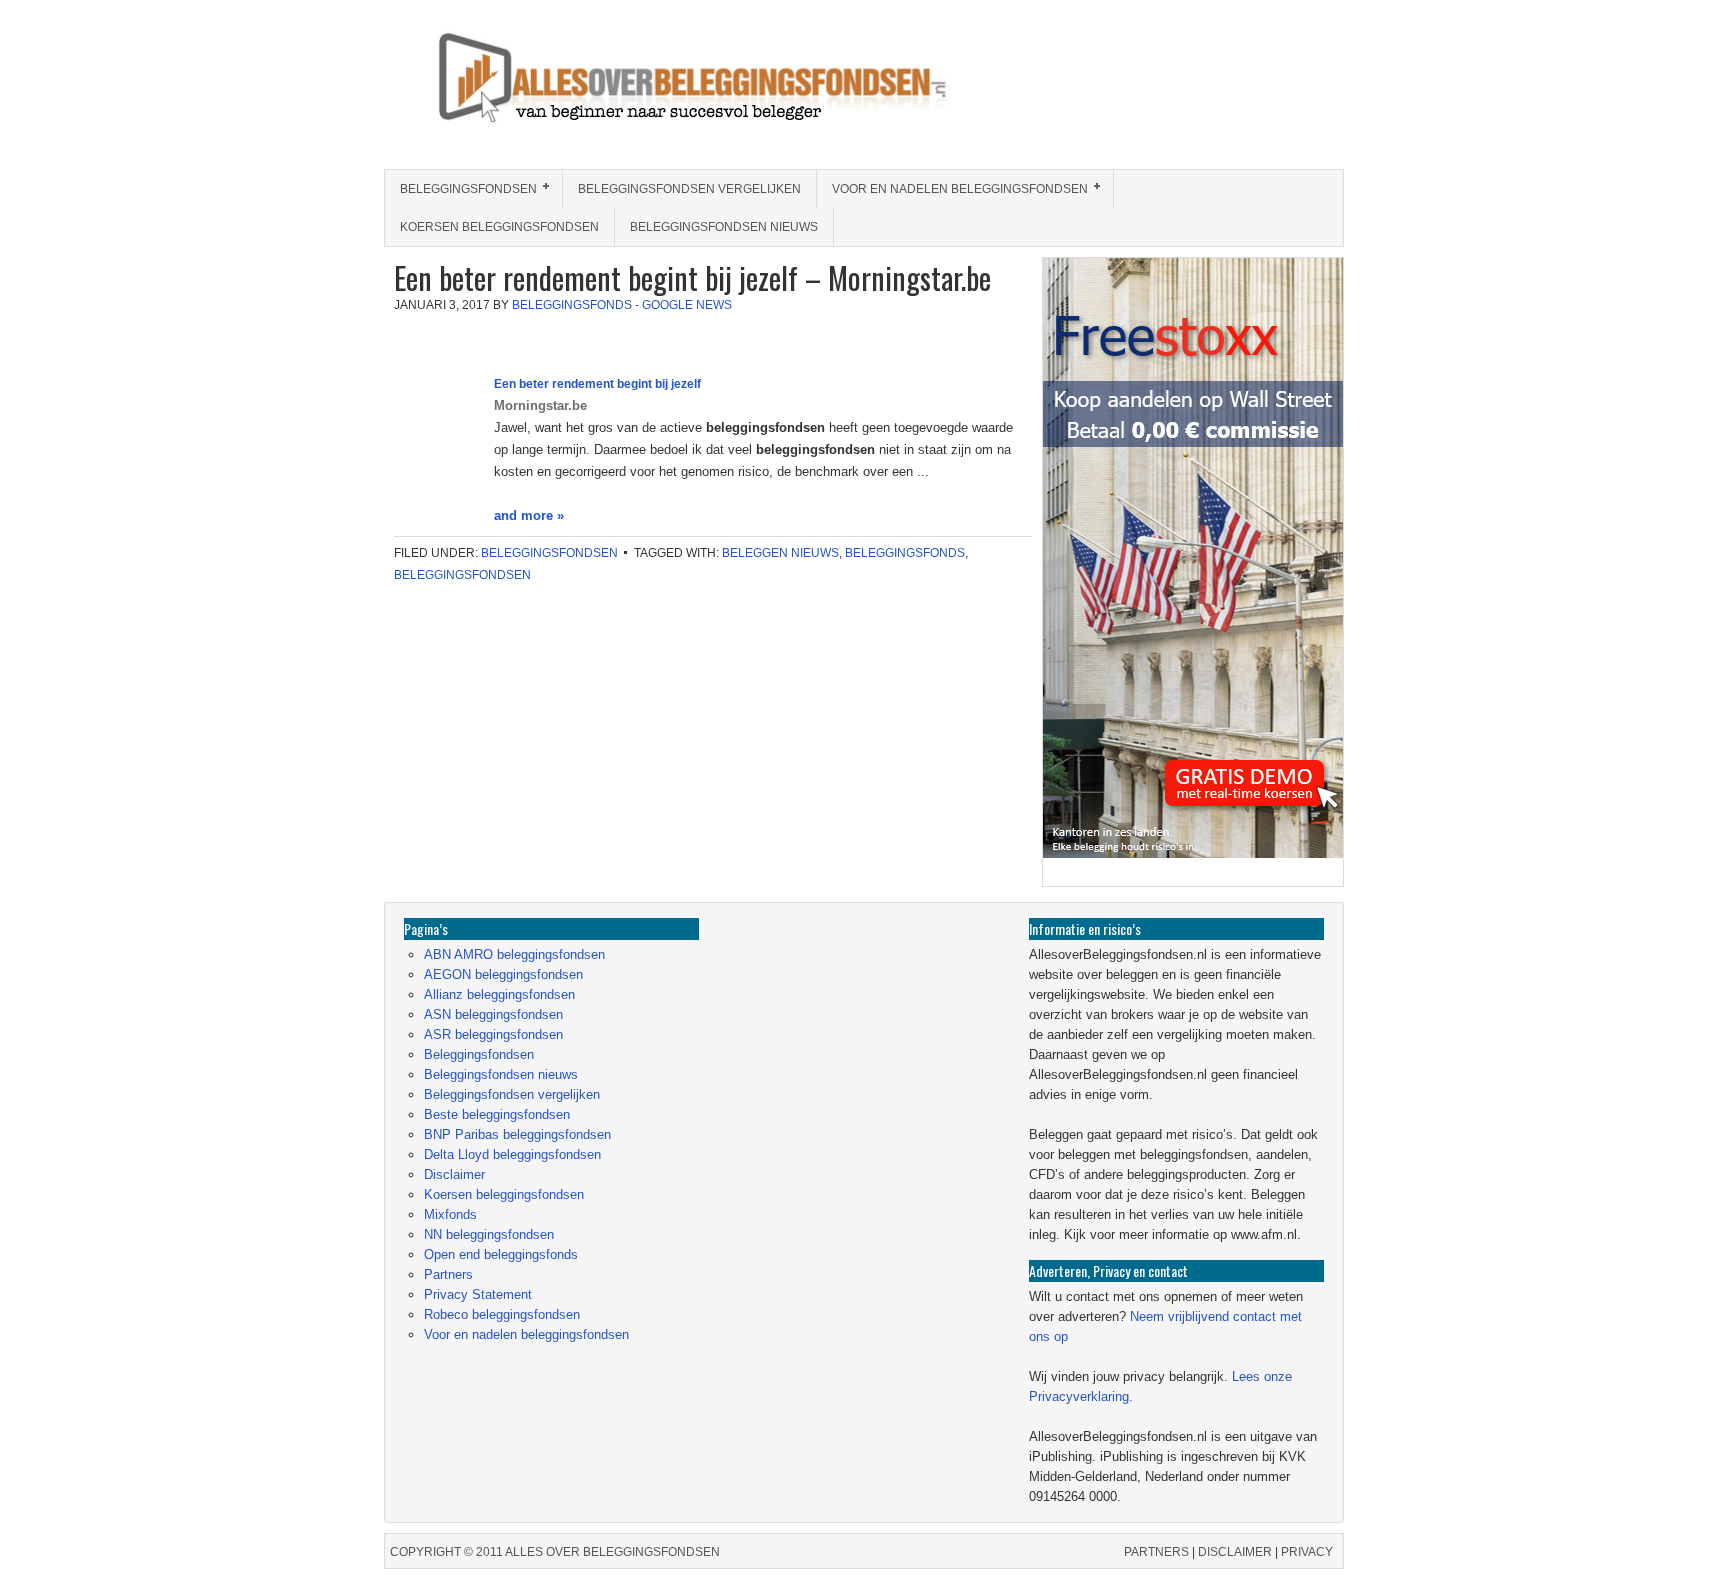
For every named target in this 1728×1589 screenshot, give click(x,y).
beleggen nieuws (780, 553)
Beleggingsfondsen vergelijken (689, 189)
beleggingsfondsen (462, 575)
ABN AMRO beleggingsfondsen (514, 954)
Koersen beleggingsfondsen (499, 227)
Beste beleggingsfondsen (497, 1114)
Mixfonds (450, 1214)
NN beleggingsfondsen (489, 1234)
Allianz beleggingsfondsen (499, 994)
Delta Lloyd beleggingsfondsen (512, 1154)
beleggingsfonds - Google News (622, 305)
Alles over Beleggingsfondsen (529, 96)
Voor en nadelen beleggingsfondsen (952, 189)
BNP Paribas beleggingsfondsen (517, 1134)
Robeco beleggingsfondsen (502, 1314)
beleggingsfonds (905, 553)
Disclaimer (454, 1174)
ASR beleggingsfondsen (493, 1034)
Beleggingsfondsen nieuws (724, 227)
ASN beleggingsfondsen (493, 1014)
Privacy (1307, 1552)
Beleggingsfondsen (461, 189)
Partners (448, 1274)
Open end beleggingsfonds (501, 1254)
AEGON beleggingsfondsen (503, 974)
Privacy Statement (478, 1294)
